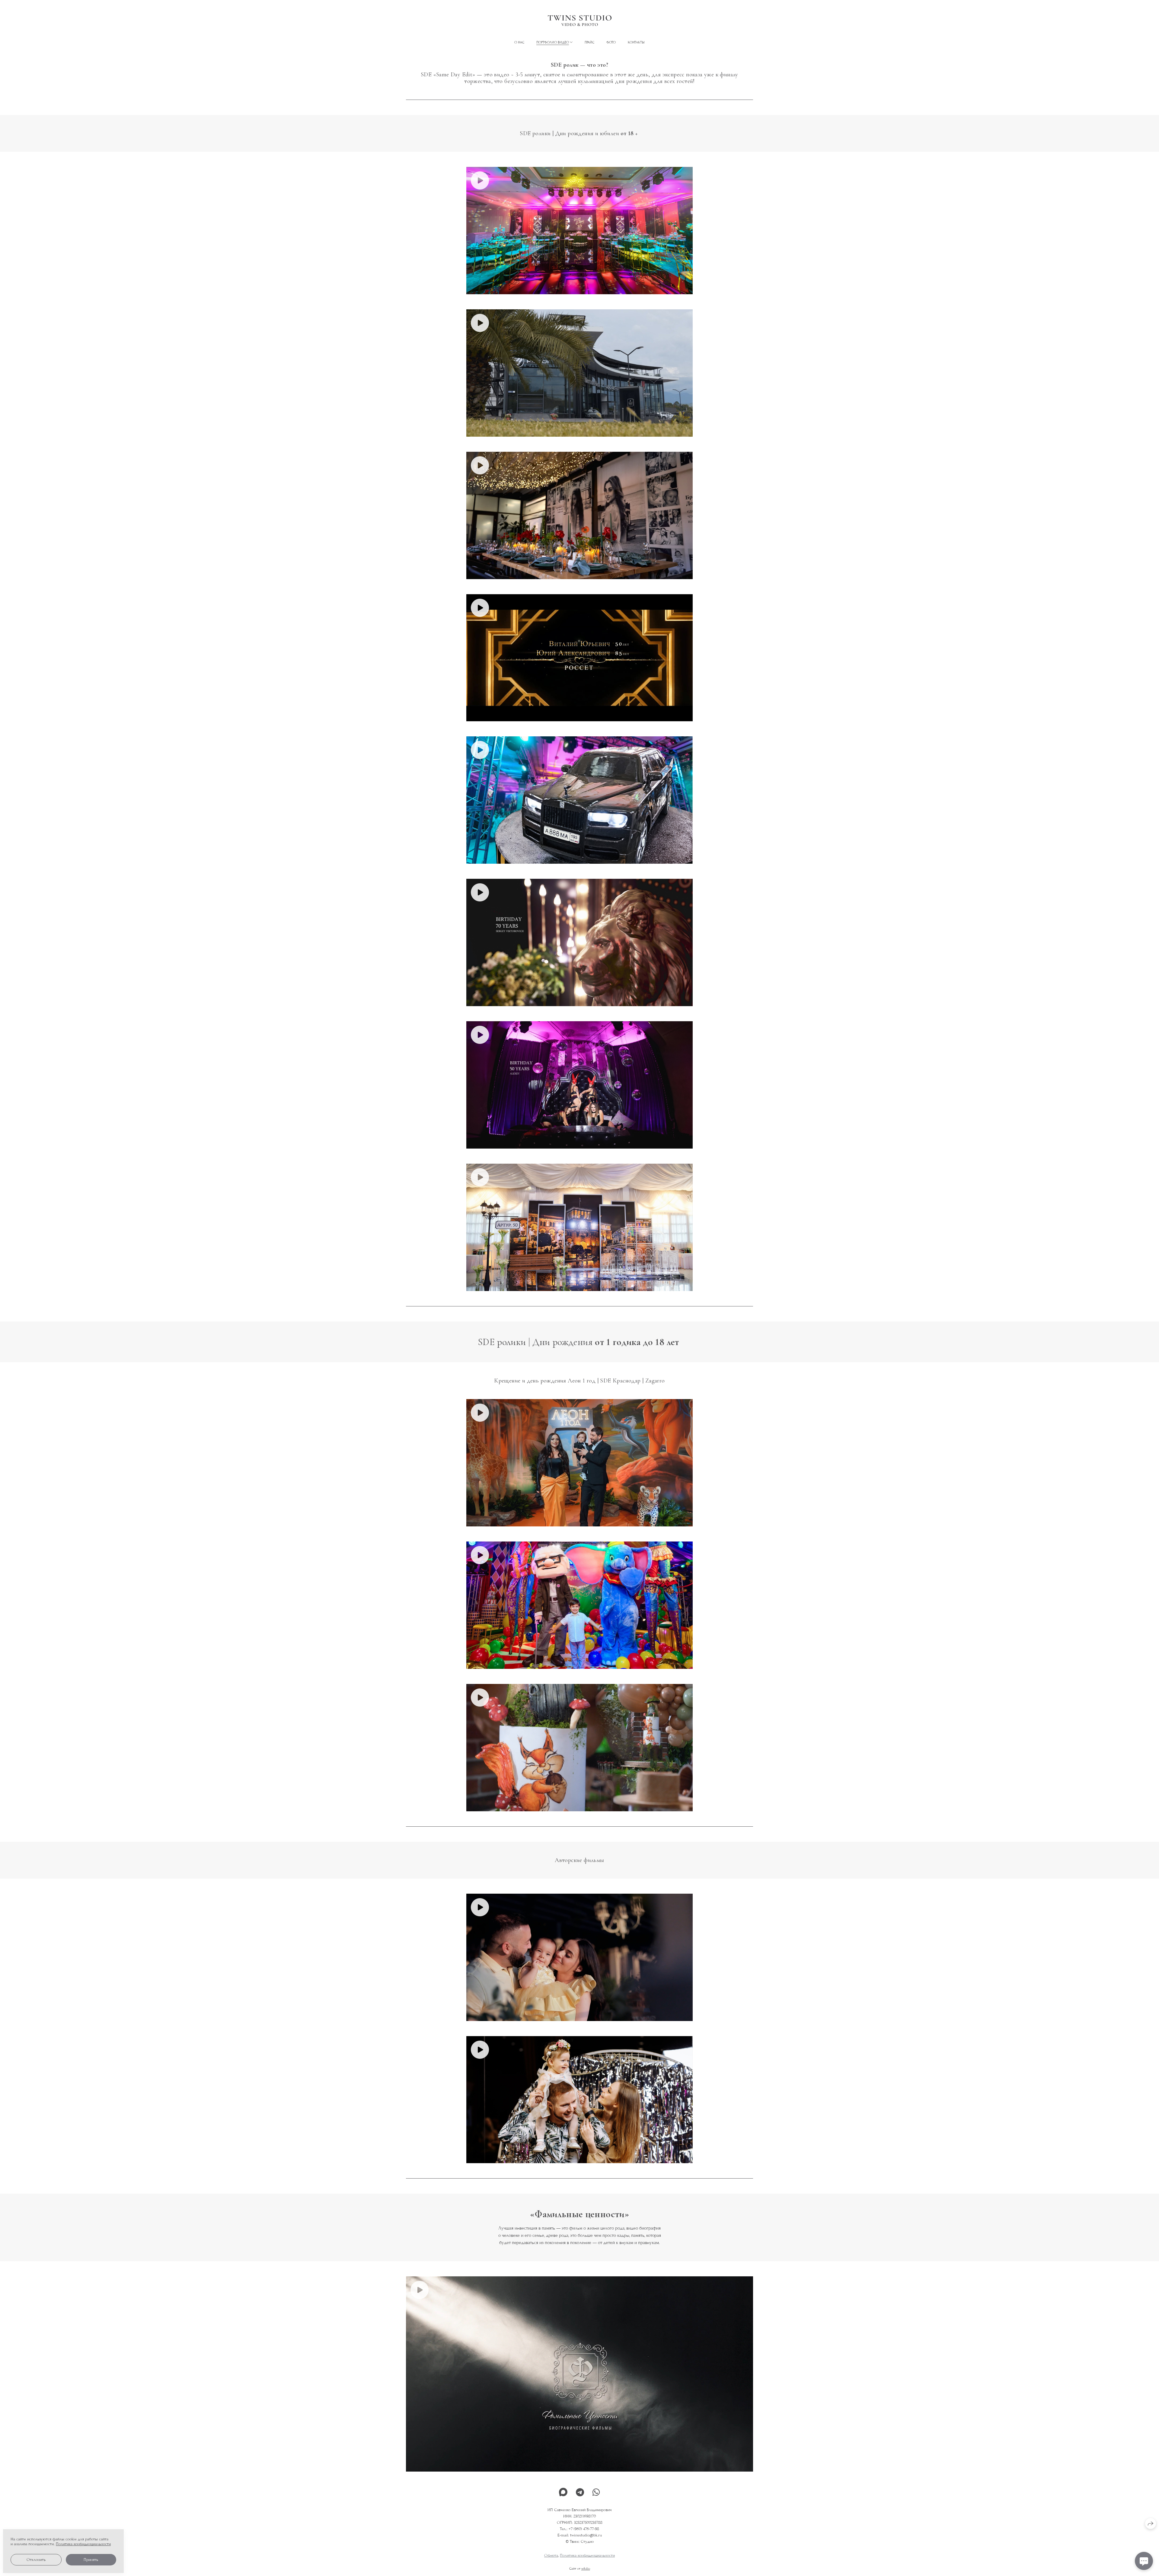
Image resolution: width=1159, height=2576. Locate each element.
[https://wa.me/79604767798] (596, 2493)
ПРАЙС (589, 42)
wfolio (586, 2568)
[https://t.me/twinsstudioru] (580, 2493)
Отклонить (36, 2560)
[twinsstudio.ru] (580, 21)
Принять (91, 2560)
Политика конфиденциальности (587, 2555)
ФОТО (611, 42)
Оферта (551, 2555)
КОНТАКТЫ (636, 42)
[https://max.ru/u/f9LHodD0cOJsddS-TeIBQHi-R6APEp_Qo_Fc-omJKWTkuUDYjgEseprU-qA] (563, 2493)
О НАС (519, 42)
